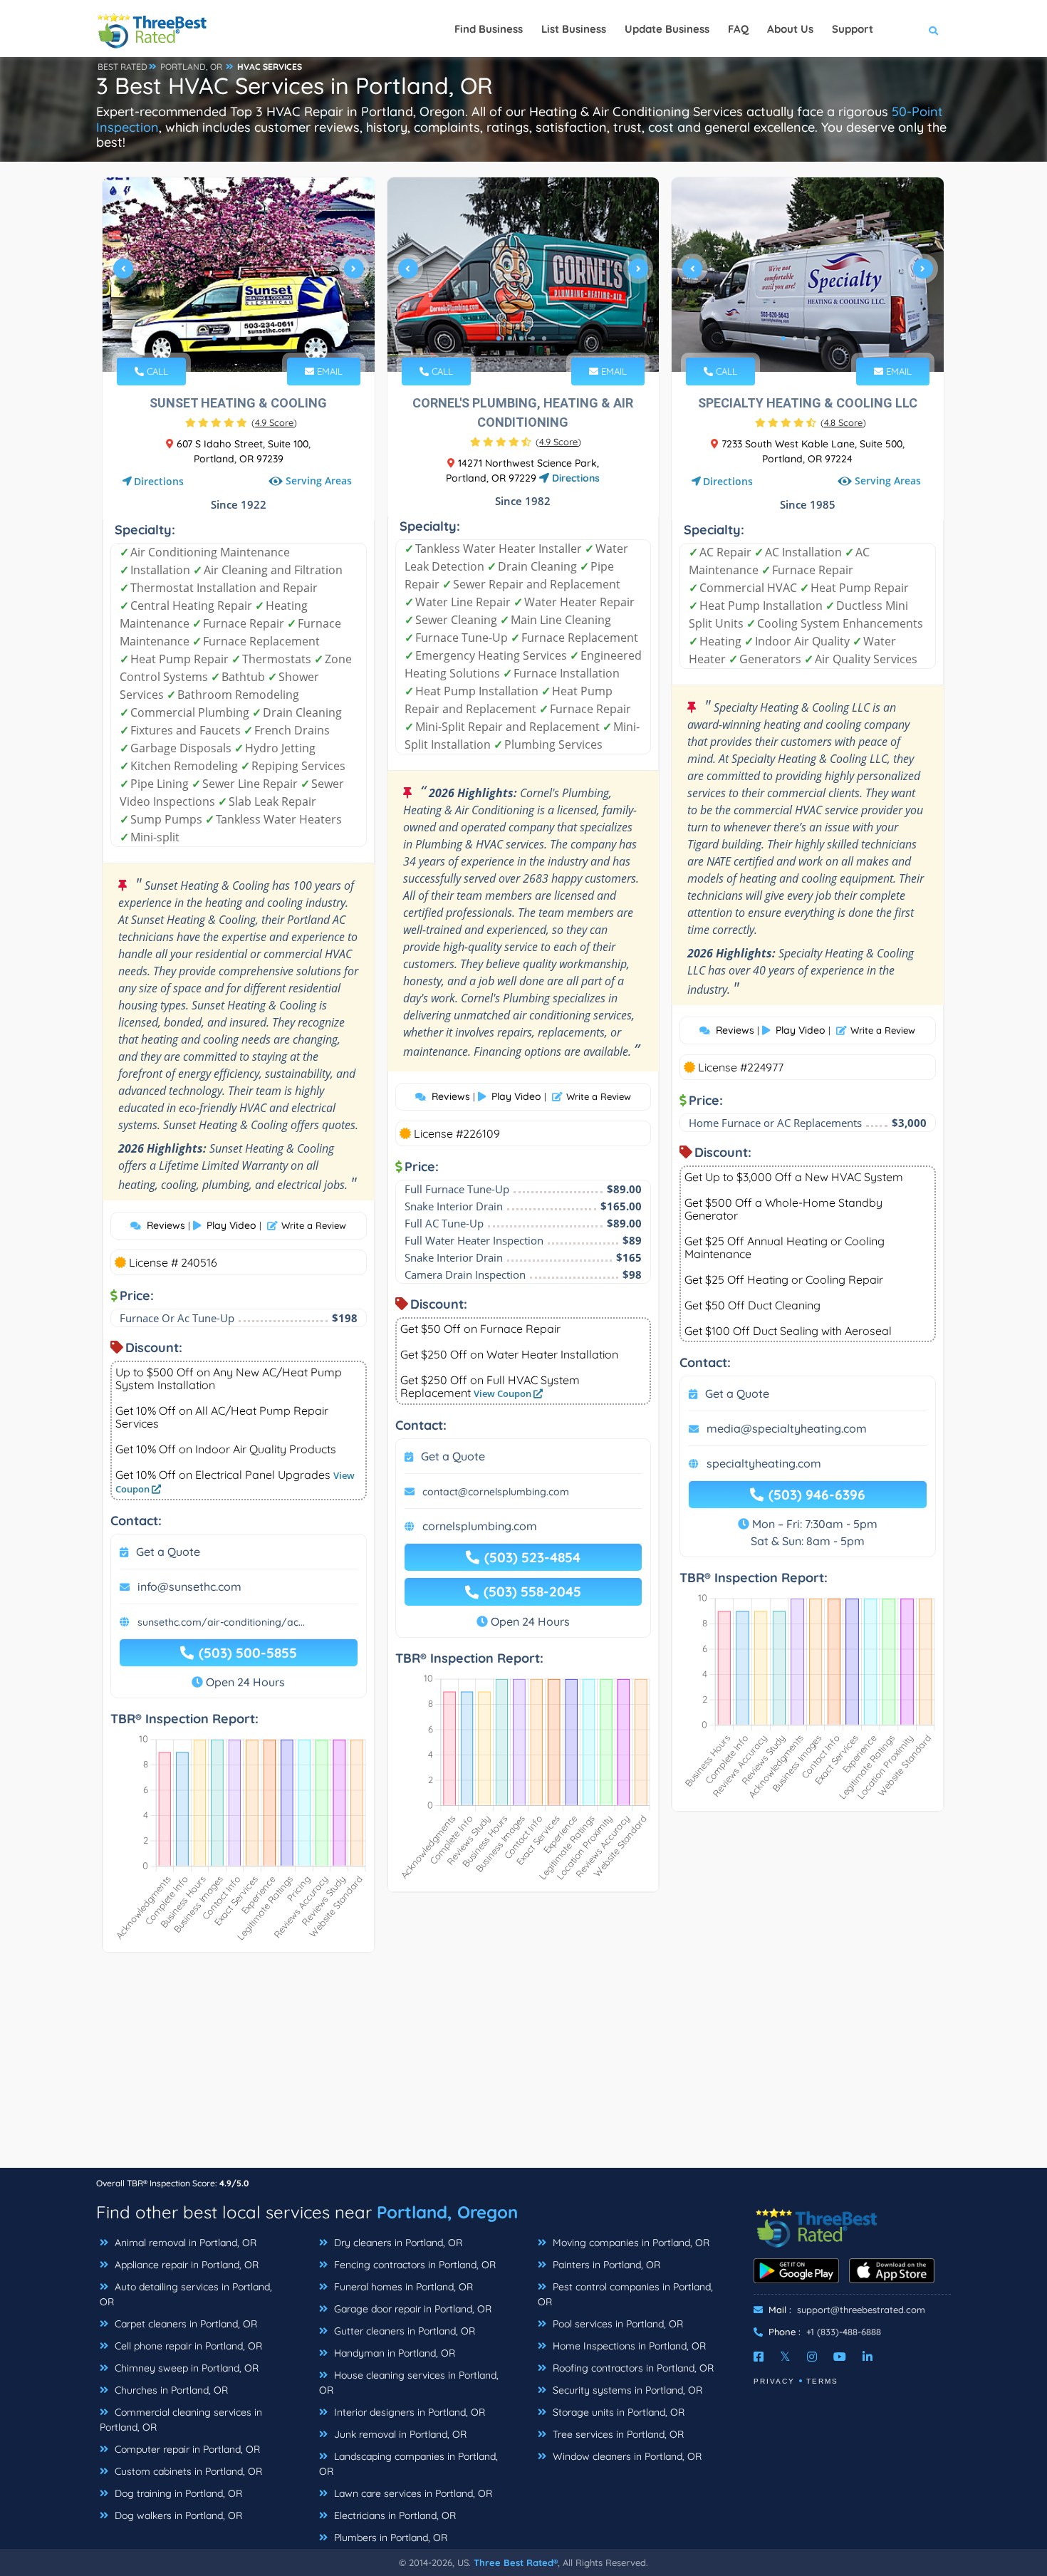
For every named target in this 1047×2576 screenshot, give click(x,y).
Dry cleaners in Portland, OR (397, 2243)
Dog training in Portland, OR (177, 2493)
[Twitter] (785, 2357)
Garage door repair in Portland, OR (411, 2309)
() (274, 422)
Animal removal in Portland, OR (184, 2243)
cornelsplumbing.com (480, 1526)
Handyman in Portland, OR (393, 2353)
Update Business (667, 29)
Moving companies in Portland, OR (630, 2243)
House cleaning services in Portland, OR (409, 2383)
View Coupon (504, 1393)
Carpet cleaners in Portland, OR (184, 2324)
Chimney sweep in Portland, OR (185, 2368)
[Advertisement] (523, 2067)
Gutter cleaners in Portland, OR (403, 2331)
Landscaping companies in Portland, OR (408, 2464)
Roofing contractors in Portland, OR (632, 2368)
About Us (790, 29)
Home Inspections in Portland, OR (628, 2346)
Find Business (489, 29)
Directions (159, 481)
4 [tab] (249, 338)
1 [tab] (214, 338)
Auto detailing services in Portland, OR (186, 2294)
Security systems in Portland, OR (626, 2390)
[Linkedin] (868, 2357)
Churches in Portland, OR (170, 2390)
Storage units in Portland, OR (617, 2412)
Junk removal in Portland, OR (399, 2434)
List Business (574, 29)
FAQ (738, 29)
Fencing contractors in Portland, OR (413, 2265)
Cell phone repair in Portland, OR (187, 2346)
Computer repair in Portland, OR (186, 2449)
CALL (156, 371)
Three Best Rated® (516, 2562)
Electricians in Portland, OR (394, 2515)
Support (853, 29)
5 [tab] (260, 338)
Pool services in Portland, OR (616, 2324)
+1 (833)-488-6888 (844, 2332)
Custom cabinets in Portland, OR (187, 2471)
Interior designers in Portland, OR (408, 2412)
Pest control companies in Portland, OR (625, 2294)
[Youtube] (840, 2357)
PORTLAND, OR (191, 67)
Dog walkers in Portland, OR (177, 2515)
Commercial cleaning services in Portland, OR (181, 2420)
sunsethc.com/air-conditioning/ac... (221, 1622)
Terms (822, 2381)
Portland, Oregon (447, 2212)
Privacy (774, 2381)
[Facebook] (759, 2357)
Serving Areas (319, 481)
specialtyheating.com (764, 1463)
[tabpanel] (239, 275)
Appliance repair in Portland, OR (185, 2265)
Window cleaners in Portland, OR (626, 2456)
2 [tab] (226, 338)
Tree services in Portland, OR (617, 2434)
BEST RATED (123, 67)
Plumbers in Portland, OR (389, 2538)
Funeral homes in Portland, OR (402, 2287)
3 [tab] (237, 338)
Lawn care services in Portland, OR (412, 2493)
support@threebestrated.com (861, 2310)
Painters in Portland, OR (605, 2265)
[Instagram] (812, 2357)
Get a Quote (168, 1552)
